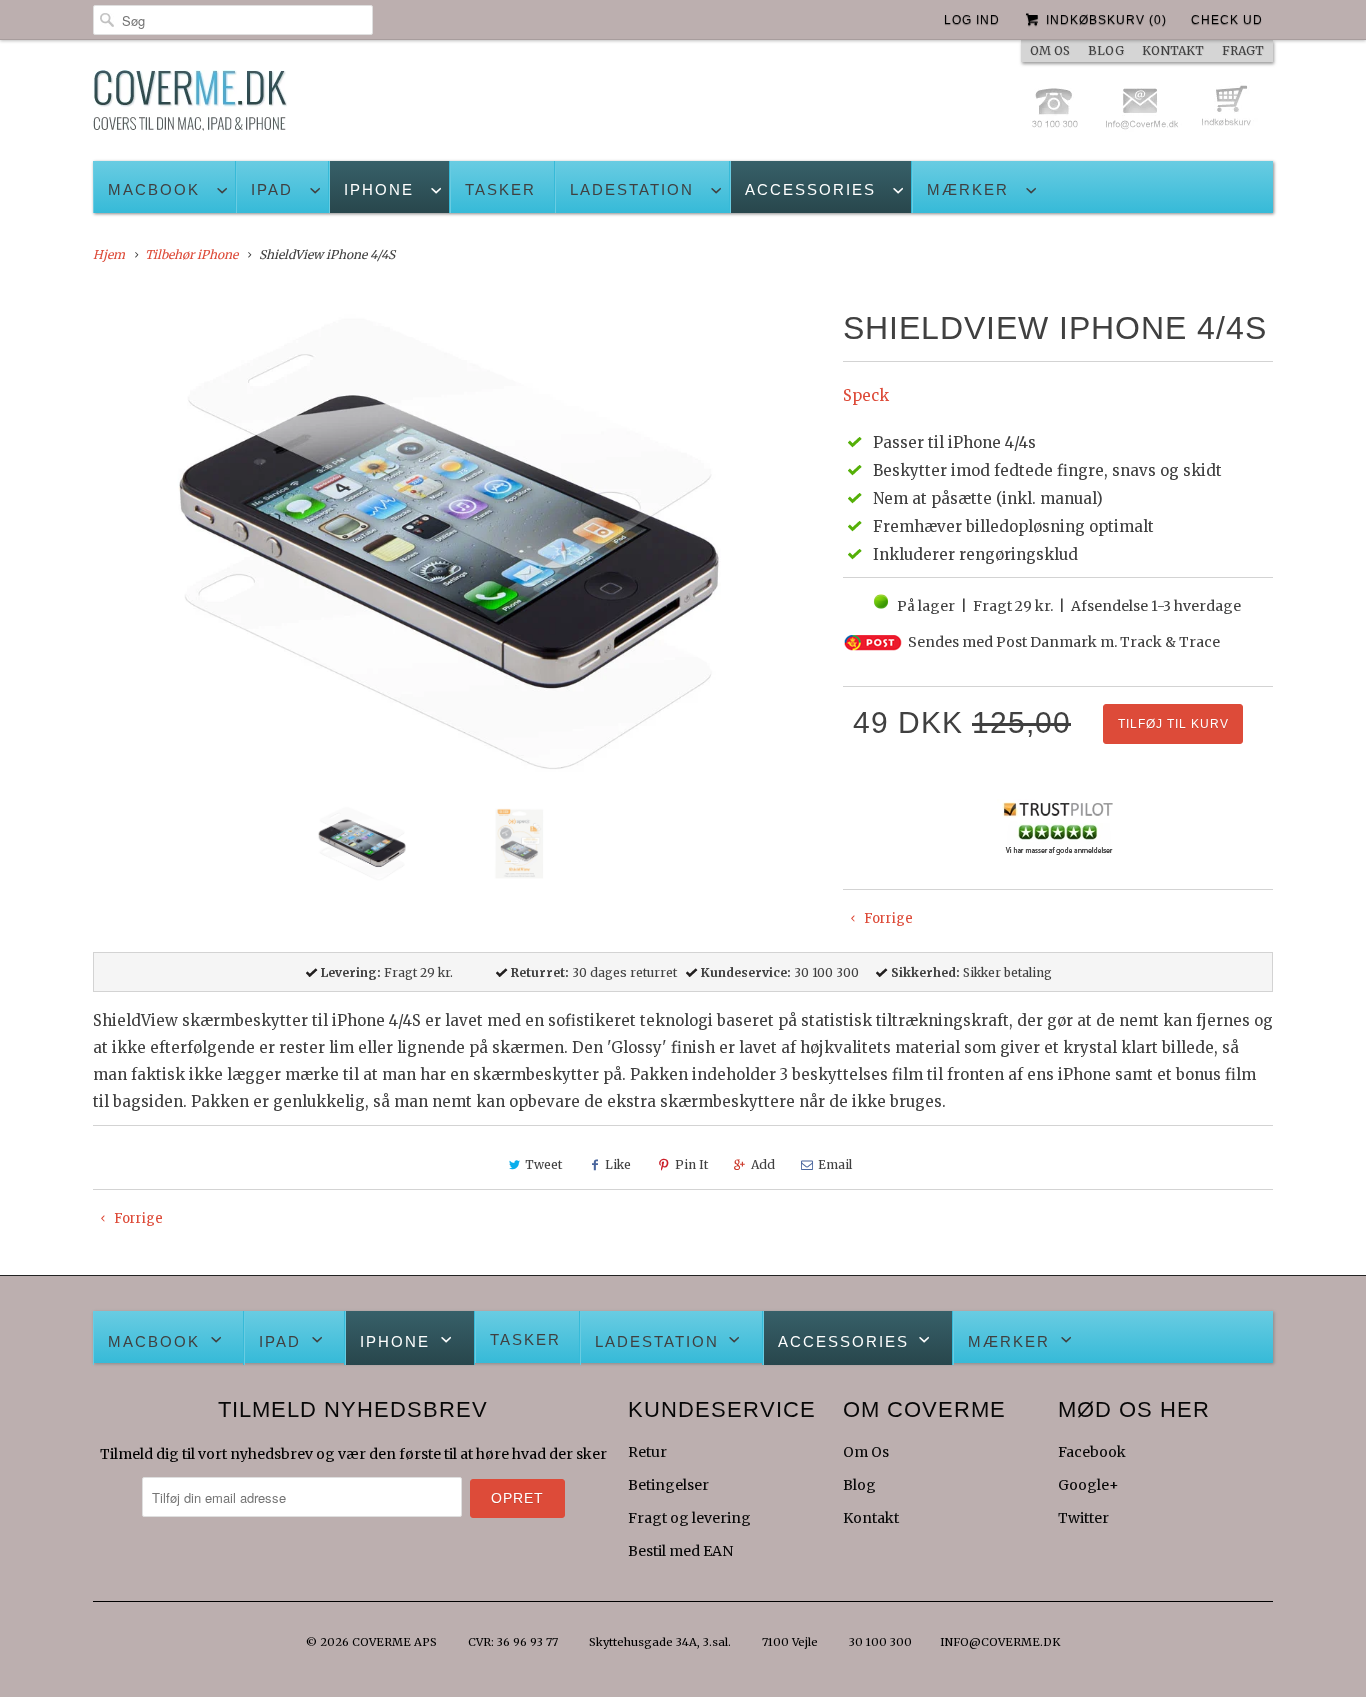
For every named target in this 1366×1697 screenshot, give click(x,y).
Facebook (1092, 1452)
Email (835, 1164)
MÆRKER (968, 189)
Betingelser (668, 1485)
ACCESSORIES (810, 189)
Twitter (1083, 1518)
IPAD (272, 189)
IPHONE (379, 189)
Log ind (972, 20)
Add (763, 1164)
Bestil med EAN (680, 1551)
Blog (859, 1485)
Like (618, 1164)
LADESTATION (632, 189)
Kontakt (871, 1518)
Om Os (866, 1452)
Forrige (887, 918)
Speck (866, 395)
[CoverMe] (190, 105)
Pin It (691, 1164)
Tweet (543, 1164)
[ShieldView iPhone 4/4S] (458, 546)
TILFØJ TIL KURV (1173, 724)
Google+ (1088, 1485)
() (1106, 20)
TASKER (500, 189)
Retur (647, 1452)
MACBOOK (154, 189)
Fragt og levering (689, 1518)
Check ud (1227, 20)
